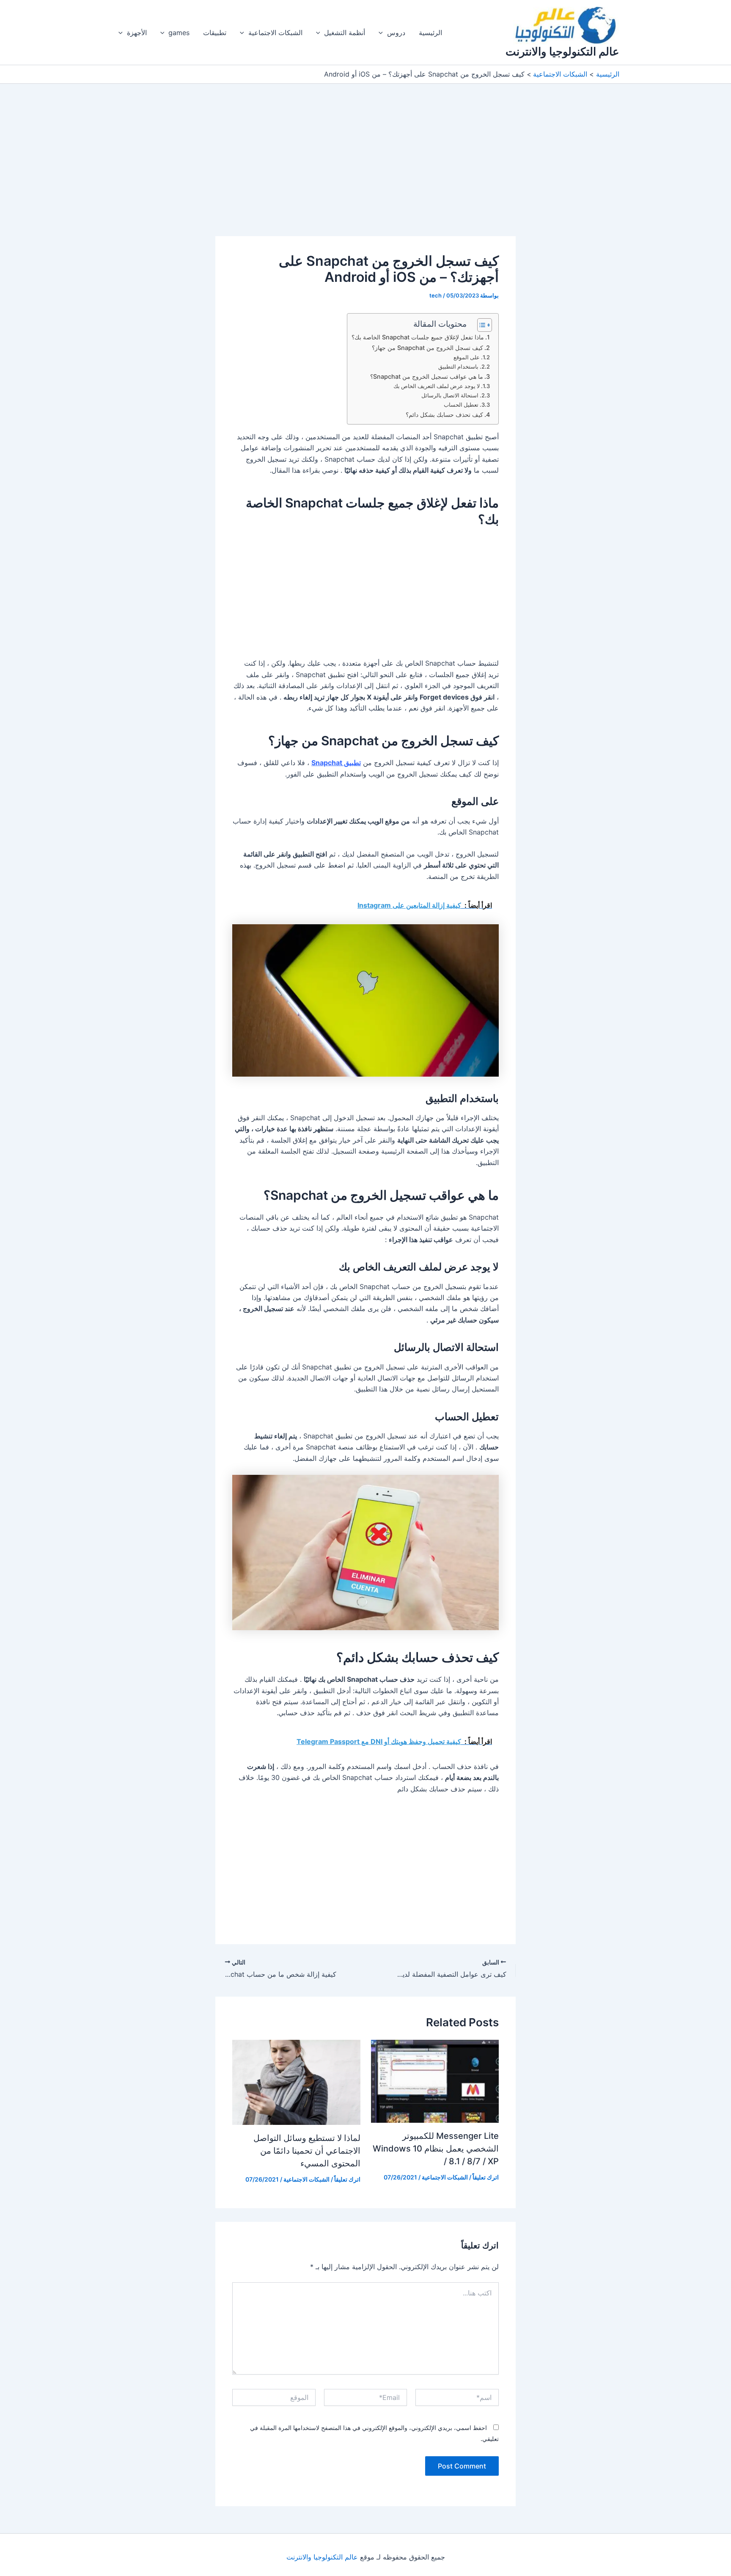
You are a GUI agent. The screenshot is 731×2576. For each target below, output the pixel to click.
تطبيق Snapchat (336, 763)
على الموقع (467, 357)
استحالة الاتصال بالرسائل (450, 395)
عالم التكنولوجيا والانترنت (562, 51)
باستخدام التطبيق (458, 366)
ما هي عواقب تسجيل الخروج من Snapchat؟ (427, 376)
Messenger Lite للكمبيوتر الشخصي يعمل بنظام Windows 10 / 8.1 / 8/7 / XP (436, 2149)
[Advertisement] (365, 174)
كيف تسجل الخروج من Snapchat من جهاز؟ (427, 348)
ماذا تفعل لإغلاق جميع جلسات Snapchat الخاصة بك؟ (418, 337)
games (179, 33)
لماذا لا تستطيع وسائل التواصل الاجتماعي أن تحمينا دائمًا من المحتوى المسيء (307, 2151)
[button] (383, 33)
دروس (396, 33)
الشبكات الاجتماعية (275, 33)
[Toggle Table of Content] (480, 325)
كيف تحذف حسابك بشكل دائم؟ (444, 415)
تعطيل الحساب (461, 405)
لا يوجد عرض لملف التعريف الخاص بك (437, 386)
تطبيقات (215, 33)
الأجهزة (137, 33)
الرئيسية (430, 33)
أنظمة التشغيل (345, 33)
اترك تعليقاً (486, 2177)
